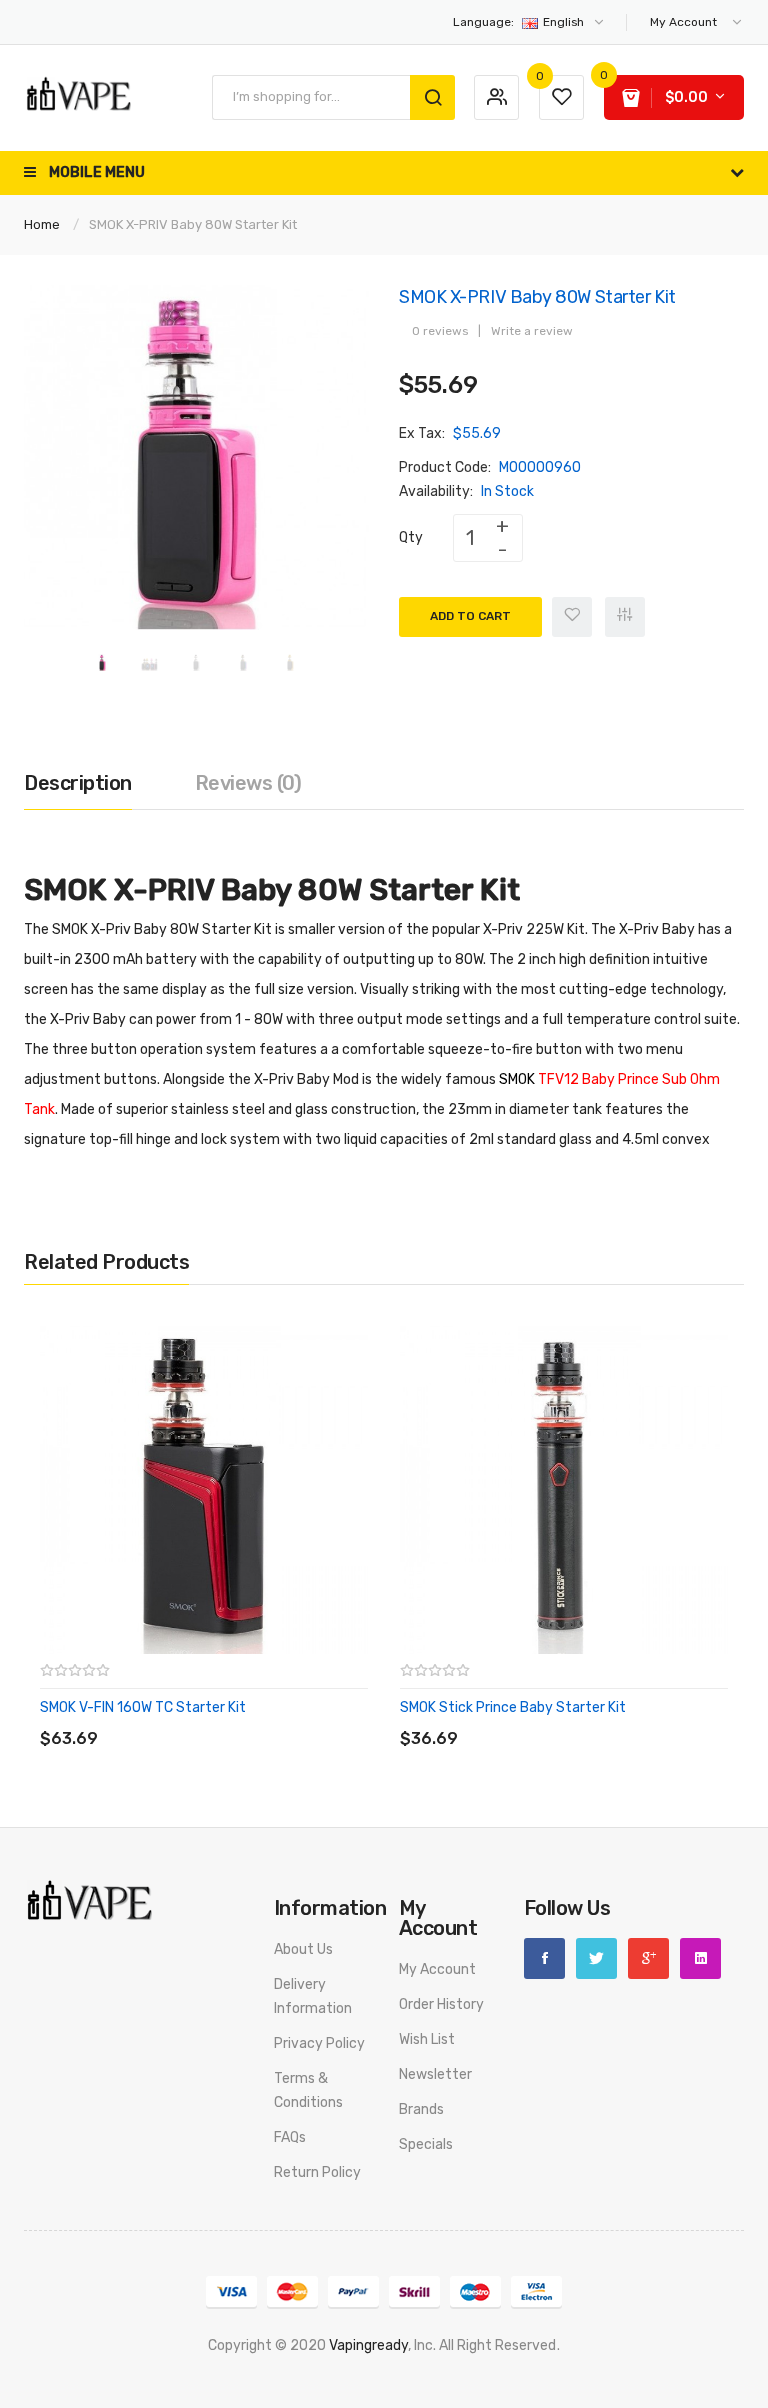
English (520, 22)
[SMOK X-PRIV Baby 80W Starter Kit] (102, 661)
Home (42, 224)
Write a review (532, 331)
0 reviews (440, 331)
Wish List (427, 2039)
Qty (411, 537)
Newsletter (435, 2074)
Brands (421, 2109)
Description (78, 783)
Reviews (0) (248, 783)
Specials (426, 2144)
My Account (437, 1969)
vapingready (368, 2345)
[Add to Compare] (625, 617)
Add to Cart (470, 616)
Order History (441, 2004)
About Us (303, 1949)
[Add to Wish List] (572, 617)
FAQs (290, 2137)
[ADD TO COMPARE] (183, 1718)
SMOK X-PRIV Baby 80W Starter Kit (193, 224)
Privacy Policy (319, 2043)
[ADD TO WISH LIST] (223, 1718)
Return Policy (317, 2172)
